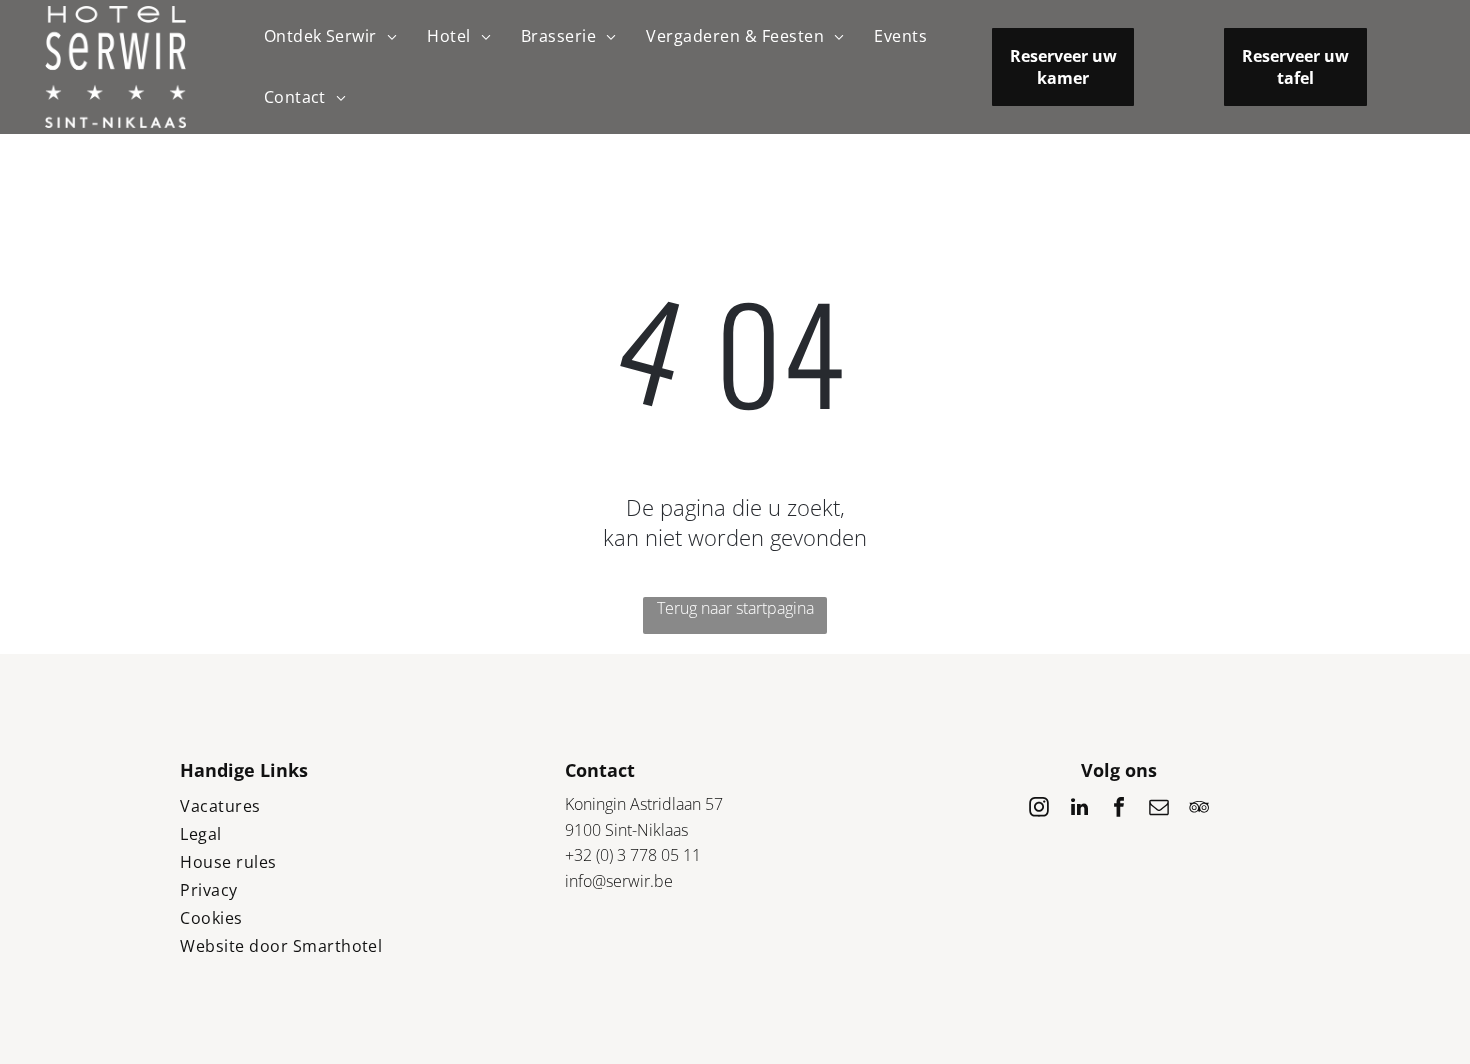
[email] (1159, 809)
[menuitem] (331, 36)
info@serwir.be (619, 881)
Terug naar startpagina (735, 608)
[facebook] (1119, 809)
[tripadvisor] (1199, 809)
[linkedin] (1079, 809)
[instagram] (1039, 809)
